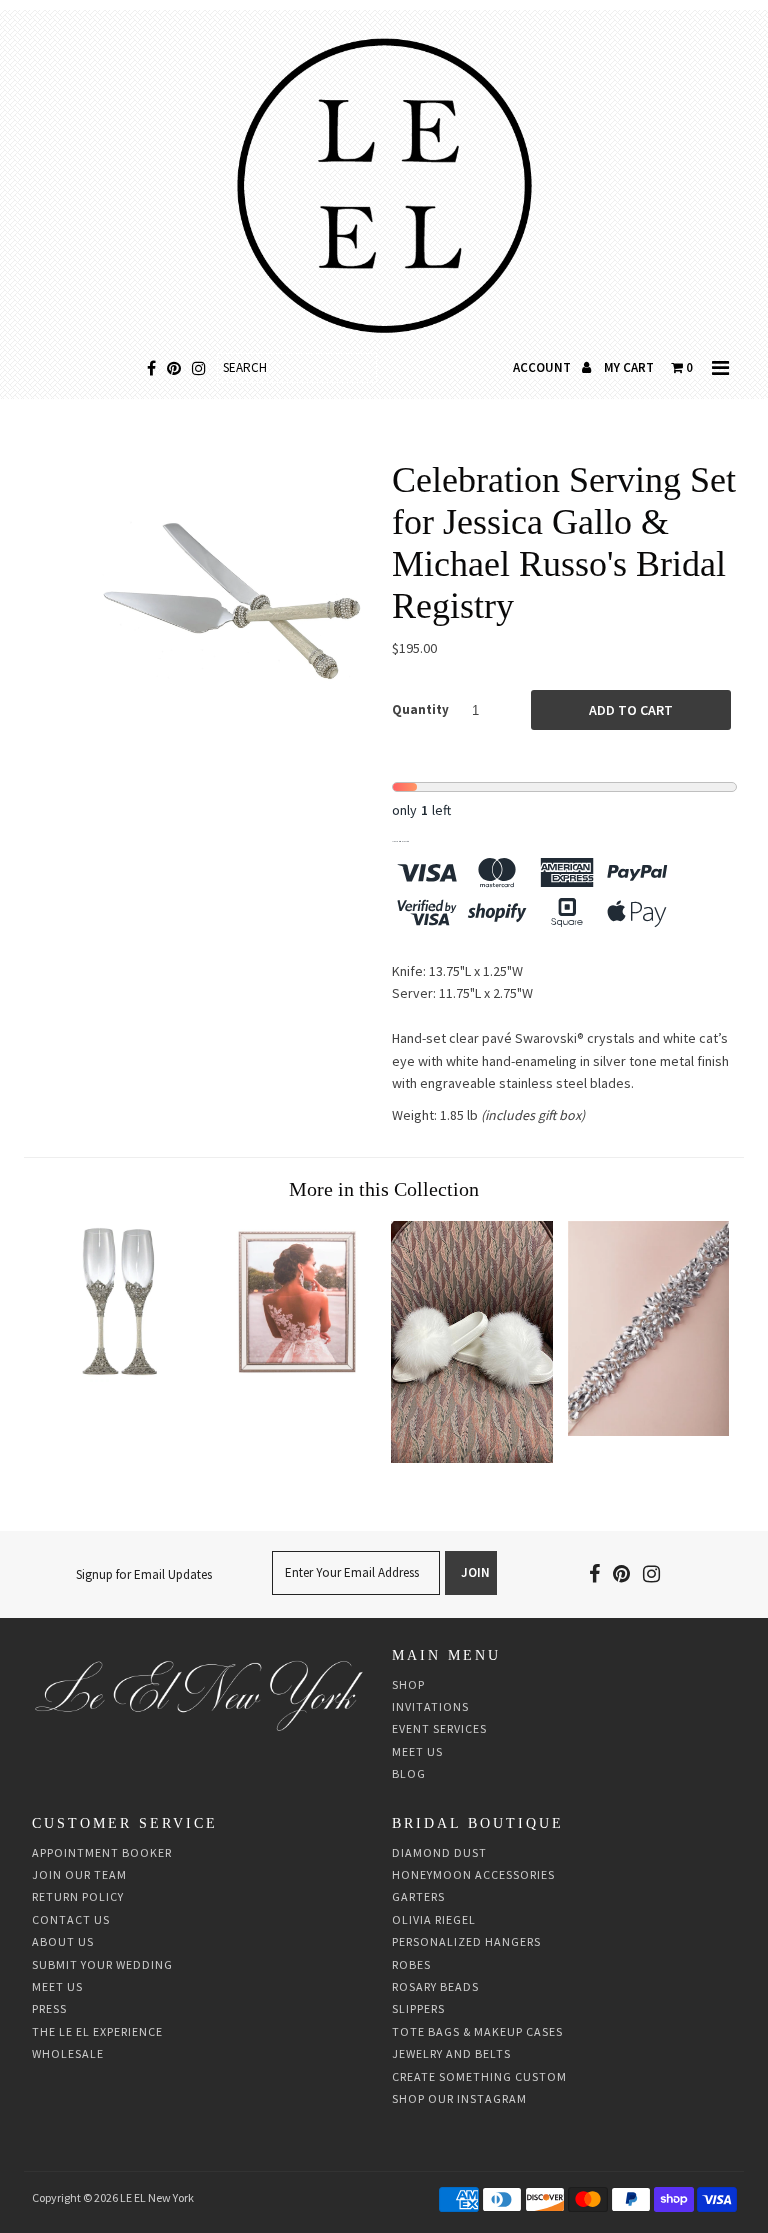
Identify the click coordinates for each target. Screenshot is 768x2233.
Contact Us (71, 1919)
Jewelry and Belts (451, 2053)
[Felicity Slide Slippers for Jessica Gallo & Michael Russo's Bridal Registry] (472, 1458)
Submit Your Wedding (102, 1964)
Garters (418, 1896)
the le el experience (97, 2031)
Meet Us (417, 1751)
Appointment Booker (102, 1852)
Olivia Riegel (434, 1919)
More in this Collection (384, 1189)
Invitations (430, 1706)
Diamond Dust (439, 1852)
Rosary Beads (435, 1986)
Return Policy (78, 1896)
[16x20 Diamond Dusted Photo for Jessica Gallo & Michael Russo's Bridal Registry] (296, 1377)
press (49, 2008)
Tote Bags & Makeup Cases (477, 2031)
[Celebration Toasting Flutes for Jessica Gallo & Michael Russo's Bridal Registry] (120, 1377)
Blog (409, 1773)
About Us (63, 1941)
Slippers (418, 2008)
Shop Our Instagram (459, 2098)
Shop (408, 1684)
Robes (411, 1964)
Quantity (420, 709)
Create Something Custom (479, 2076)
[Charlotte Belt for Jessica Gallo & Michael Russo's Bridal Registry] (649, 1431)
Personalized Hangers (466, 1941)
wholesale (68, 2053)
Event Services (439, 1728)
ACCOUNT (543, 367)
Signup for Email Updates (144, 1574)
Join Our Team (79, 1874)
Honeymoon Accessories (473, 1874)
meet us (57, 1986)
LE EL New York (157, 2197)
